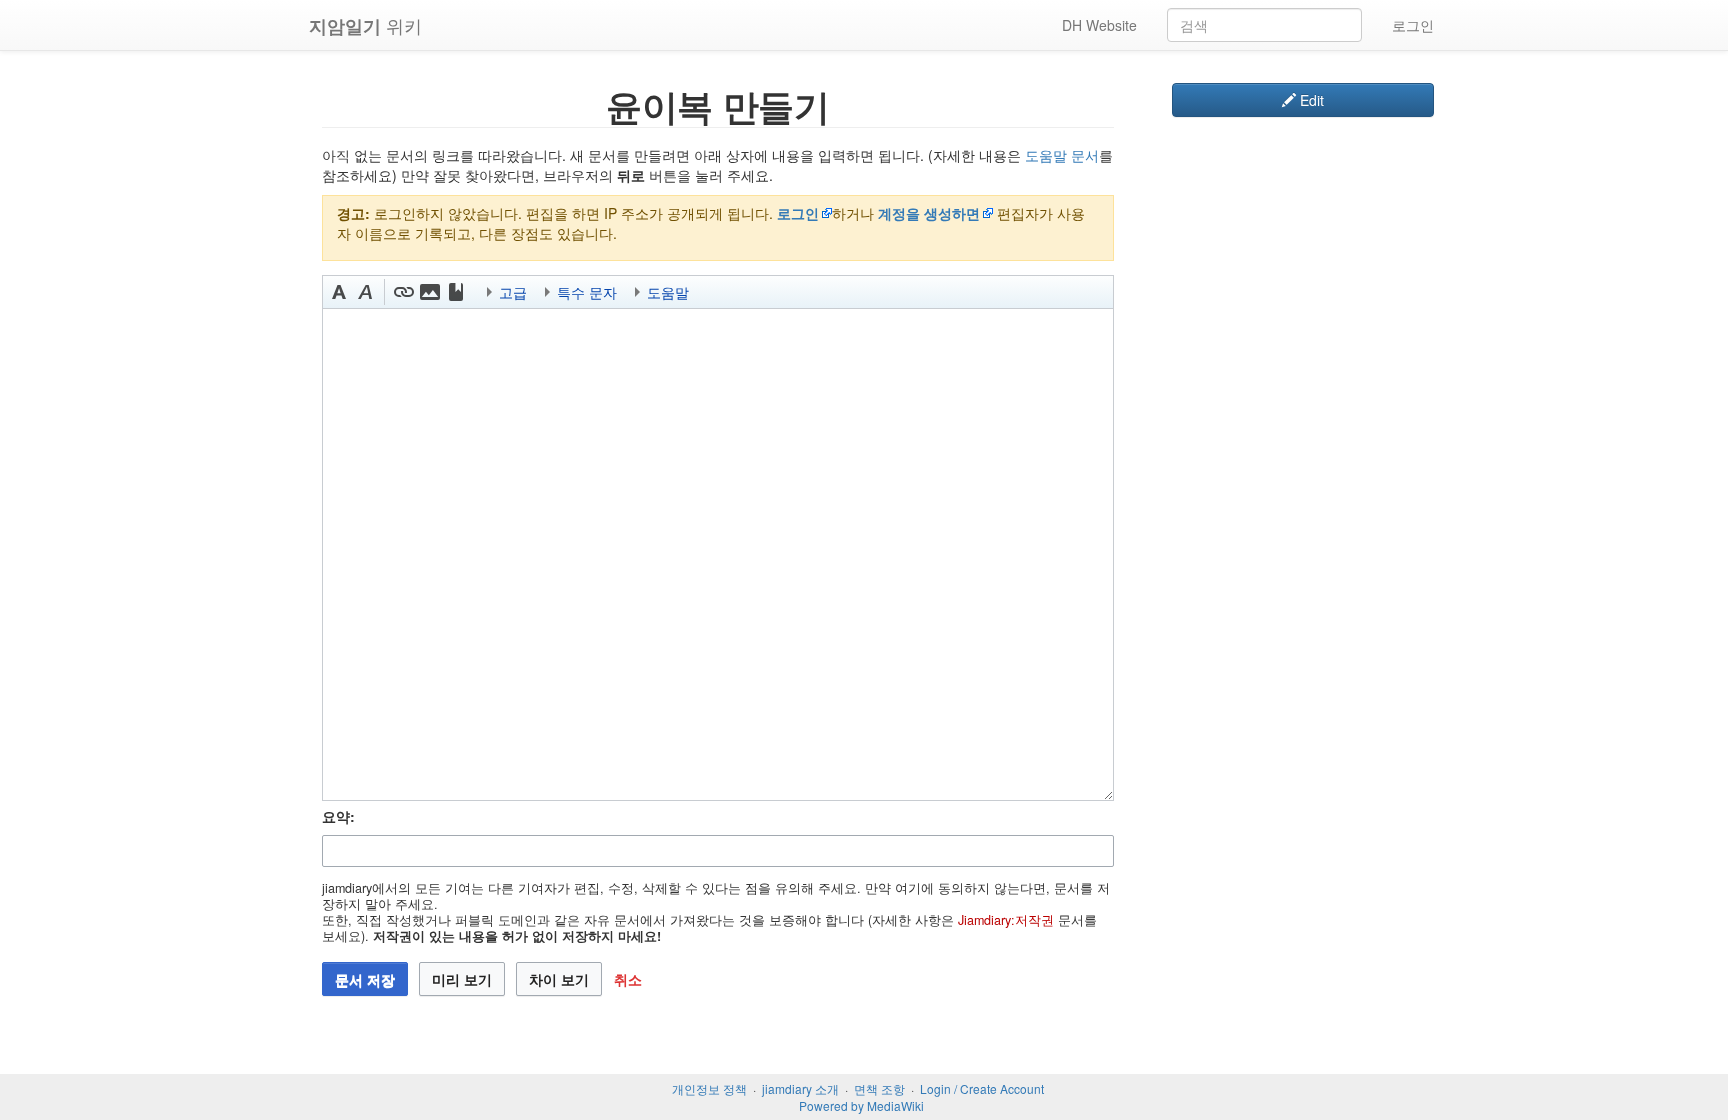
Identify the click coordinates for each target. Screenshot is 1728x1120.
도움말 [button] (668, 292)
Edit (1310, 100)
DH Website (1099, 25)
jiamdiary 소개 (800, 1088)
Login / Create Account (982, 1088)
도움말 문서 (1062, 155)
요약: (338, 816)
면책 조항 (879, 1088)
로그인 (1413, 25)
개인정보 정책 (709, 1088)
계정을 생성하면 (929, 213)
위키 (365, 25)
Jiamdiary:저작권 (1006, 920)
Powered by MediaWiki (861, 1105)
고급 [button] (513, 292)
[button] (339, 292)
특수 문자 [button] (587, 292)
